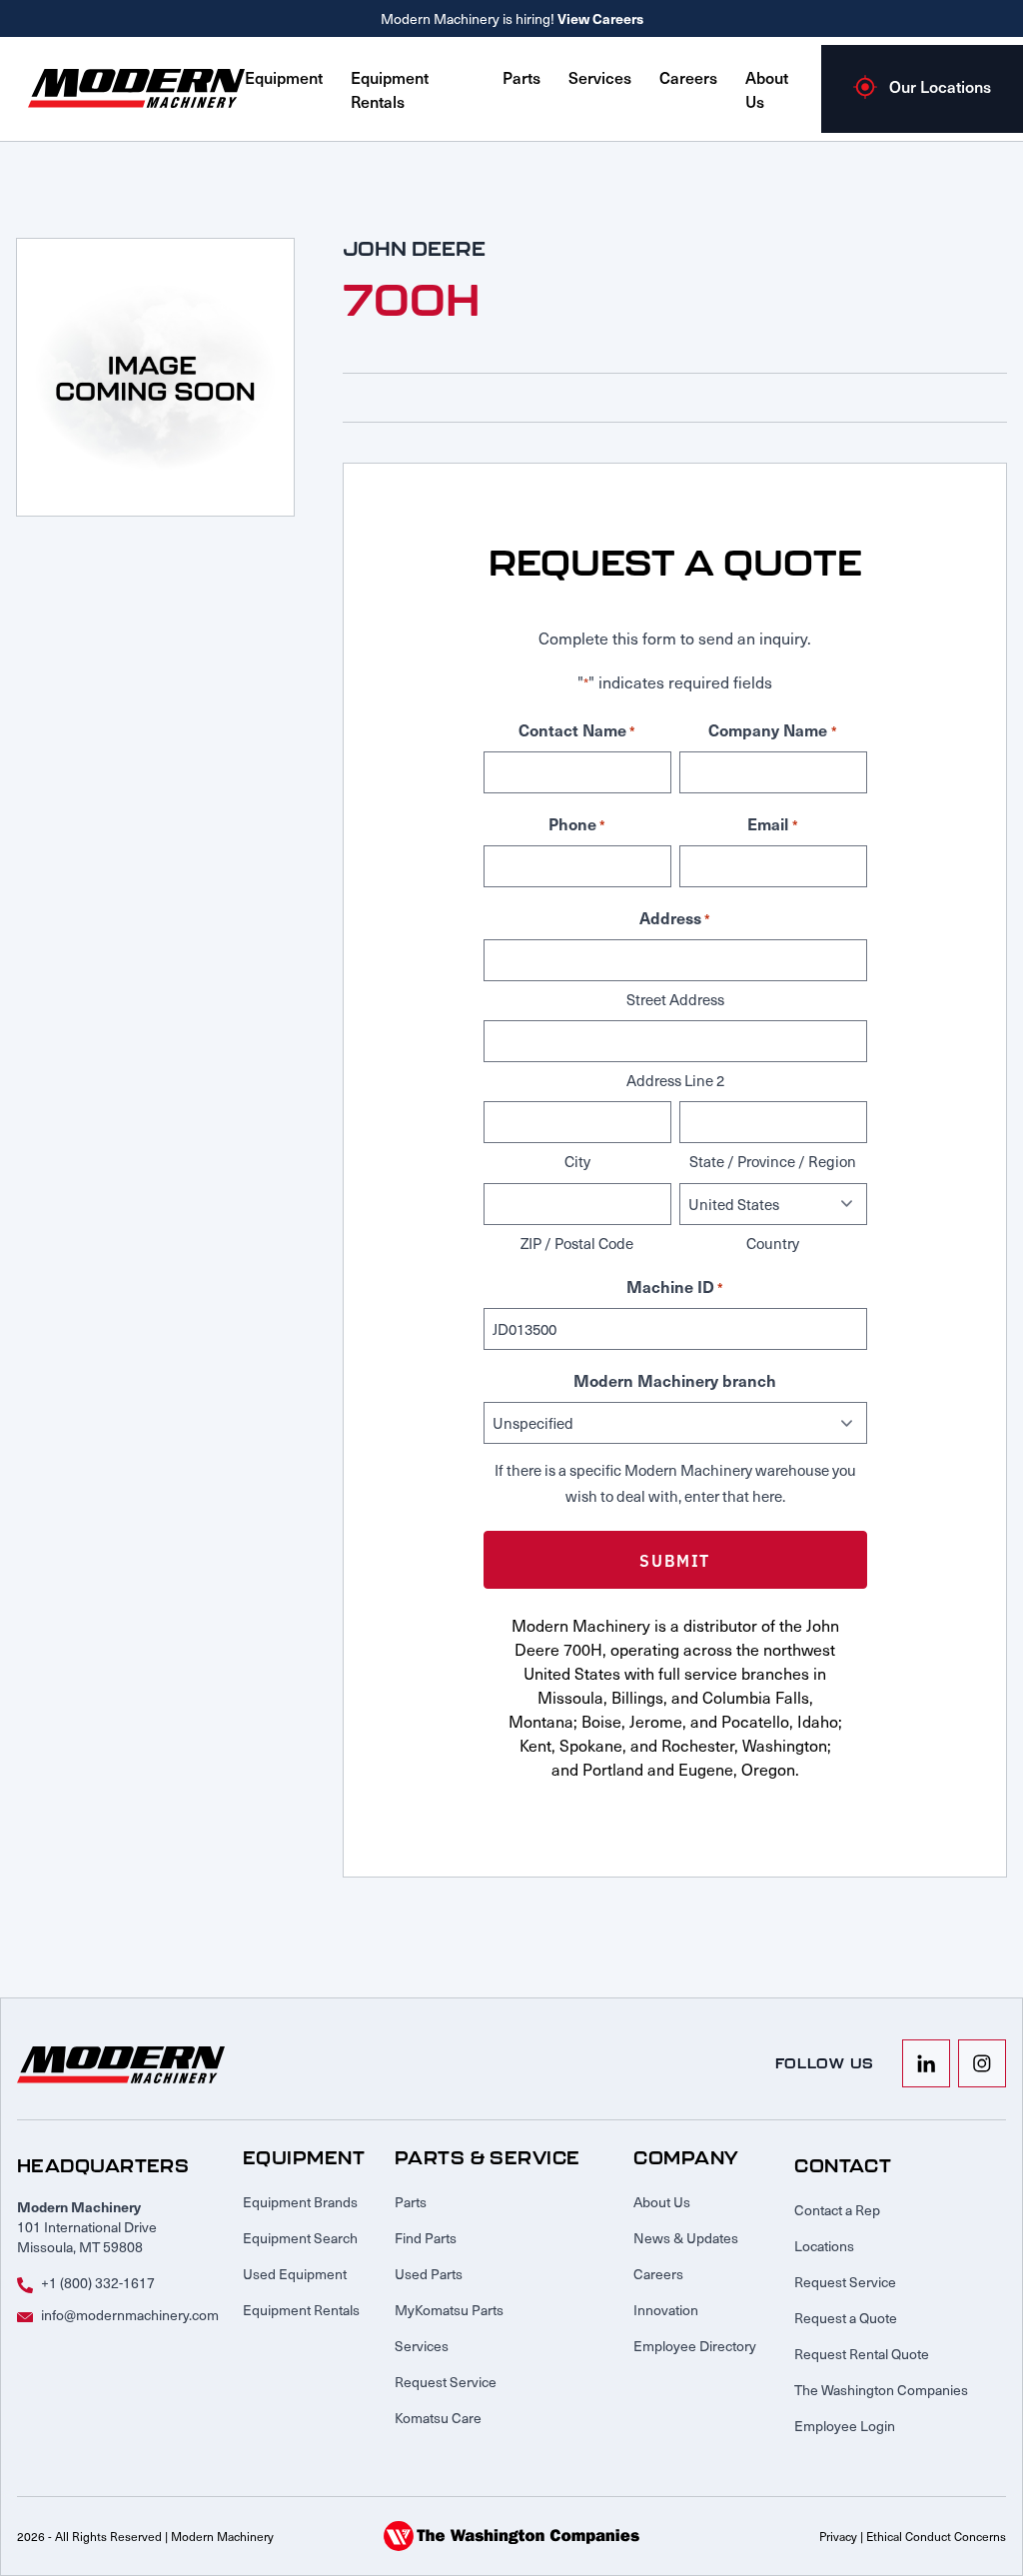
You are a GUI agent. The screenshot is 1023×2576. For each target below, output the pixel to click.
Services (600, 77)
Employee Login (845, 2426)
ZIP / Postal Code (577, 1243)
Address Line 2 (675, 1080)
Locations (824, 2246)
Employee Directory (695, 2346)
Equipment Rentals (390, 89)
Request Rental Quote (862, 2354)
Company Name (772, 729)
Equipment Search (300, 2238)
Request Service (446, 2382)
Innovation (666, 2310)
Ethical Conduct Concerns (936, 2536)
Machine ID (675, 1286)
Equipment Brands (300, 2202)
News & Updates (686, 2238)
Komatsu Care (438, 2418)
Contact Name (577, 729)
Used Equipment (295, 2274)
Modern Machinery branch (675, 1380)
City (577, 1161)
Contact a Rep (837, 2210)
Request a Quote (846, 2318)
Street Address (675, 999)
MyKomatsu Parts (449, 2310)
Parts (521, 77)
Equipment (284, 77)
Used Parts (429, 2274)
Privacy (838, 2536)
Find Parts (426, 2238)
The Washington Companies (881, 2390)
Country (773, 1243)
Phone (577, 823)
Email (772, 823)
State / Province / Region (773, 1161)
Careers (688, 77)
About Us (662, 2202)
